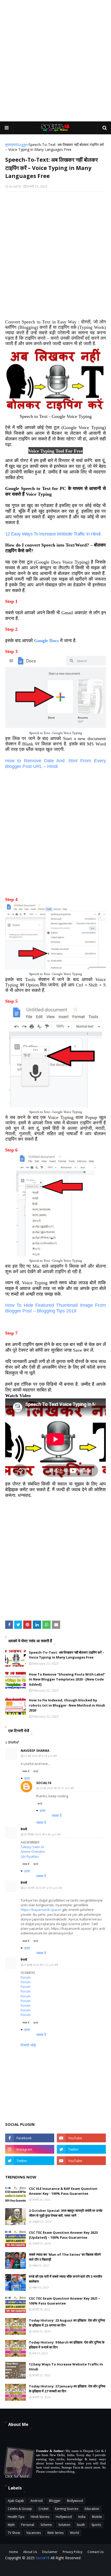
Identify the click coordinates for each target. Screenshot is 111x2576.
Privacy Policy (73, 2552)
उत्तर (27, 1778)
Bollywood (75, 2501)
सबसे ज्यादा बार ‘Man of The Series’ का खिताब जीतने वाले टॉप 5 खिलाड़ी (65, 2257)
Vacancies (34, 2533)
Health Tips (16, 2517)
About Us (30, 2552)
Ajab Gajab (16, 2501)
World (74, 2533)
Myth (11, 2525)
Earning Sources (67, 2509)
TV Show (14, 2533)
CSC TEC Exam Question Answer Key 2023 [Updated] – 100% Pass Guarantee (63, 2235)
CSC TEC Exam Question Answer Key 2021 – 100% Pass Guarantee (65, 2301)
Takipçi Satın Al (32, 1847)
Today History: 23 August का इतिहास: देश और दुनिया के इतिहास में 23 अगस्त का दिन (67, 2323)
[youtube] (81, 2138)
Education (92, 2509)
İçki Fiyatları (30, 1856)
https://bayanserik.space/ (41, 1910)
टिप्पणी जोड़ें (28, 2045)
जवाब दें (26, 1771)
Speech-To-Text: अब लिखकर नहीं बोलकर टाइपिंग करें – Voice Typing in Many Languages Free (67, 1655)
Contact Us (96, 2552)
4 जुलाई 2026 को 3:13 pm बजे (41, 1965)
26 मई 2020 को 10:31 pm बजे (57, 1788)
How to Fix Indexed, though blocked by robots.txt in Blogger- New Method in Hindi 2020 (67, 1705)
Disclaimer (50, 2552)
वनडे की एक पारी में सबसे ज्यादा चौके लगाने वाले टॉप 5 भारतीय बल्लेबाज (65, 2279)
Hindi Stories (40, 2517)
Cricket (43, 2509)
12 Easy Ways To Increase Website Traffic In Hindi (66, 2367)
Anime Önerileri (33, 1851)
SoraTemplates (87, 2569)
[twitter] (81, 2149)
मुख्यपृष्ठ (10, 145)
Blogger (22, 145)
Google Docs (46, 641)
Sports (96, 2525)
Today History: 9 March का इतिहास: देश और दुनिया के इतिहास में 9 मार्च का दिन (67, 2345)
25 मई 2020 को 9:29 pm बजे (40, 1756)
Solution (64, 2525)
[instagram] (30, 2149)
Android (37, 2501)
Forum (26, 1977)
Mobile (97, 2517)
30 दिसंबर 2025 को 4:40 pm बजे (42, 1834)
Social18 (15, 186)
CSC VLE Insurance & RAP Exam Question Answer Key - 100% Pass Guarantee (63, 2191)
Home (14, 2552)
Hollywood (64, 2517)
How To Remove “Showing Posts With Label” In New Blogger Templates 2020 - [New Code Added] (67, 1679)
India (82, 2517)
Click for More (17, 2476)
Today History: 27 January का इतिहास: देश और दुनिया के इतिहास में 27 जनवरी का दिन (67, 2389)
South (81, 2525)
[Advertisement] (55, 61)
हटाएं (36, 1771)
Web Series (55, 2533)
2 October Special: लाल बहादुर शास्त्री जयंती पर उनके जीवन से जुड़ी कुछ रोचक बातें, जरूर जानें (66, 2213)
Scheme (46, 2525)
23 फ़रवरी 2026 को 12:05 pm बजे (43, 1888)
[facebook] (30, 2138)
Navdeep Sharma (35, 1751)
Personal (28, 2525)
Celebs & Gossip (20, 2509)
